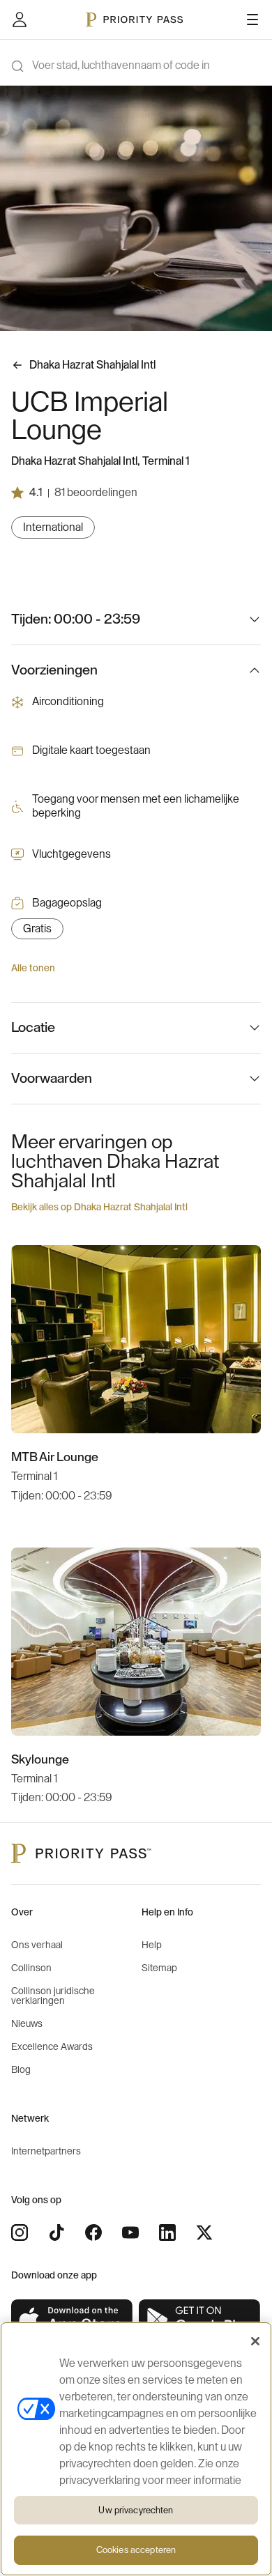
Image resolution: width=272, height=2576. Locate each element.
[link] (72, 2320)
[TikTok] (56, 2232)
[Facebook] (93, 2232)
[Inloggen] (20, 20)
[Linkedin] (167, 2232)
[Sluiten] (255, 2341)
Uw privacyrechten (136, 2510)
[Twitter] (204, 2232)
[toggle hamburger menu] (252, 20)
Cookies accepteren (136, 2550)
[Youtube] (130, 2232)
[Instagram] (20, 2232)
